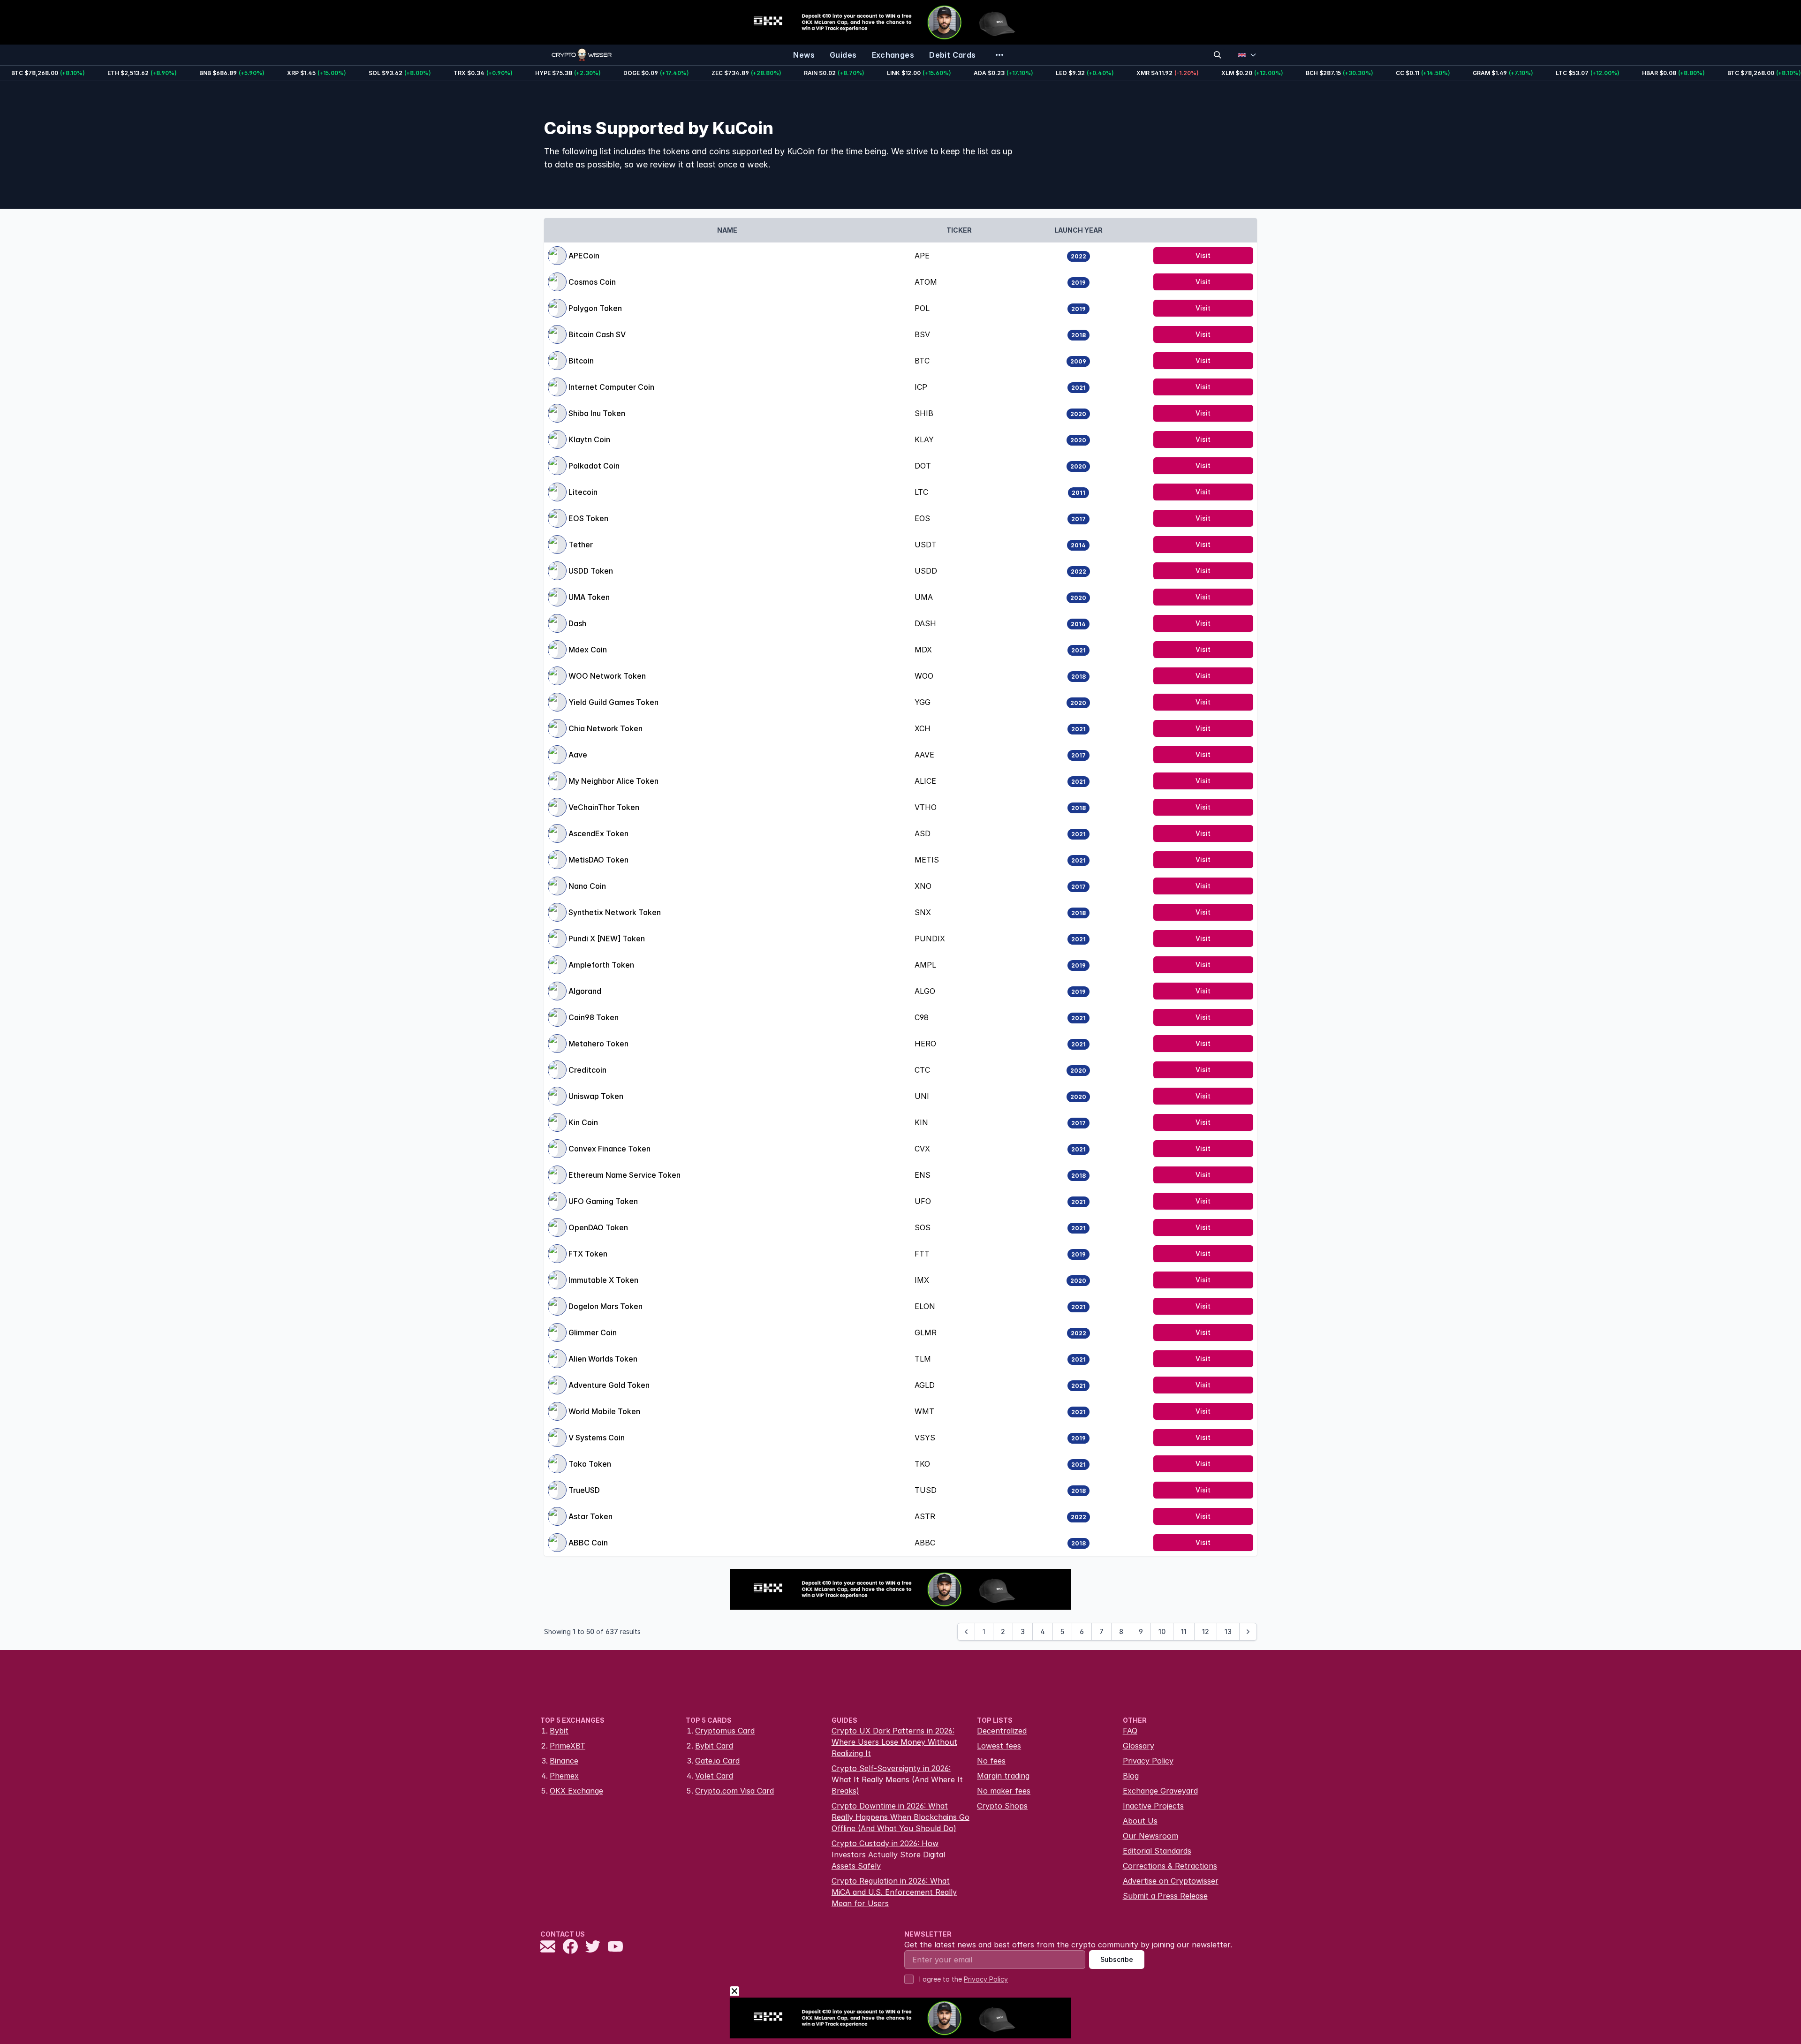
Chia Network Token (605, 728)
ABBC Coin (588, 1543)
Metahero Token (598, 1044)
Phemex (564, 1776)
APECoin (584, 256)
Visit (1203, 255)
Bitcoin (581, 361)
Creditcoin (587, 1070)
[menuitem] (804, 55)
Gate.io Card (717, 1761)
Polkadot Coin (594, 466)
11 (1184, 1631)
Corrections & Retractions (1170, 1866)
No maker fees (1004, 1791)
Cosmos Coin (592, 282)
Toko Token (590, 1464)
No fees (991, 1761)
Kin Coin (583, 1122)
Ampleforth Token (601, 965)
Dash (577, 623)
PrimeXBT (568, 1746)
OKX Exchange (576, 1791)
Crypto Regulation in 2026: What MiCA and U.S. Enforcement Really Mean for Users (894, 1892)
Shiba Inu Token (597, 413)
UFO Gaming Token (603, 1201)
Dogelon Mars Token (605, 1306)
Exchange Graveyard (1160, 1791)
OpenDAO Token (598, 1227)
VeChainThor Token (604, 807)
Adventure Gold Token (609, 1385)
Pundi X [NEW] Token (607, 939)
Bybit (559, 1731)
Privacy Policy (1148, 1761)
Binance (564, 1761)
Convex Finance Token (609, 1149)
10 (1162, 1631)
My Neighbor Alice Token (613, 781)
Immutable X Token (603, 1280)
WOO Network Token (607, 676)
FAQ (1130, 1731)
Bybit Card (714, 1746)
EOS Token (588, 518)
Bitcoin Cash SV (597, 334)
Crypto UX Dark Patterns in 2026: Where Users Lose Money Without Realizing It (894, 1742)
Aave (578, 755)
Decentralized (1002, 1731)
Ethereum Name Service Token (624, 1175)
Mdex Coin (588, 650)
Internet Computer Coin (611, 387)
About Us (1140, 1821)
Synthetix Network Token (615, 912)
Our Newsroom (1150, 1836)
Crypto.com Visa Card (734, 1791)
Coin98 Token (594, 1017)
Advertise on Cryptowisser (1171, 1881)
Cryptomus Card (725, 1731)
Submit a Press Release (1165, 1896)
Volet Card (714, 1776)
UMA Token (589, 597)
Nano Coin (587, 886)
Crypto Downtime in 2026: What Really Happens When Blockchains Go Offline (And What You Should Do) (900, 1817)
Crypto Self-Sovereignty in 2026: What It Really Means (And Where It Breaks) (897, 1779)
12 (1206, 1631)
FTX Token (588, 1254)
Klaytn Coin (589, 439)
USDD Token (591, 571)
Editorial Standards (1157, 1851)
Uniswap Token (596, 1096)
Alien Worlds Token (603, 1359)
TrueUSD (584, 1490)
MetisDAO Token (598, 860)
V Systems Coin (597, 1438)
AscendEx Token (598, 833)
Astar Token (590, 1516)
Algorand (585, 991)
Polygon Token (595, 308)
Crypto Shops (1002, 1806)
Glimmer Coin (593, 1332)
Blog (1131, 1776)
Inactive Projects (1153, 1806)
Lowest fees (999, 1746)
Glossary (1139, 1746)
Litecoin (583, 492)
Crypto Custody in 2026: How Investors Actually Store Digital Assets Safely (888, 1855)
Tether (581, 545)
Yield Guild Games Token (613, 702)
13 (1228, 1631)
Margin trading (1003, 1776)
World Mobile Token (604, 1411)
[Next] (1248, 1632)
